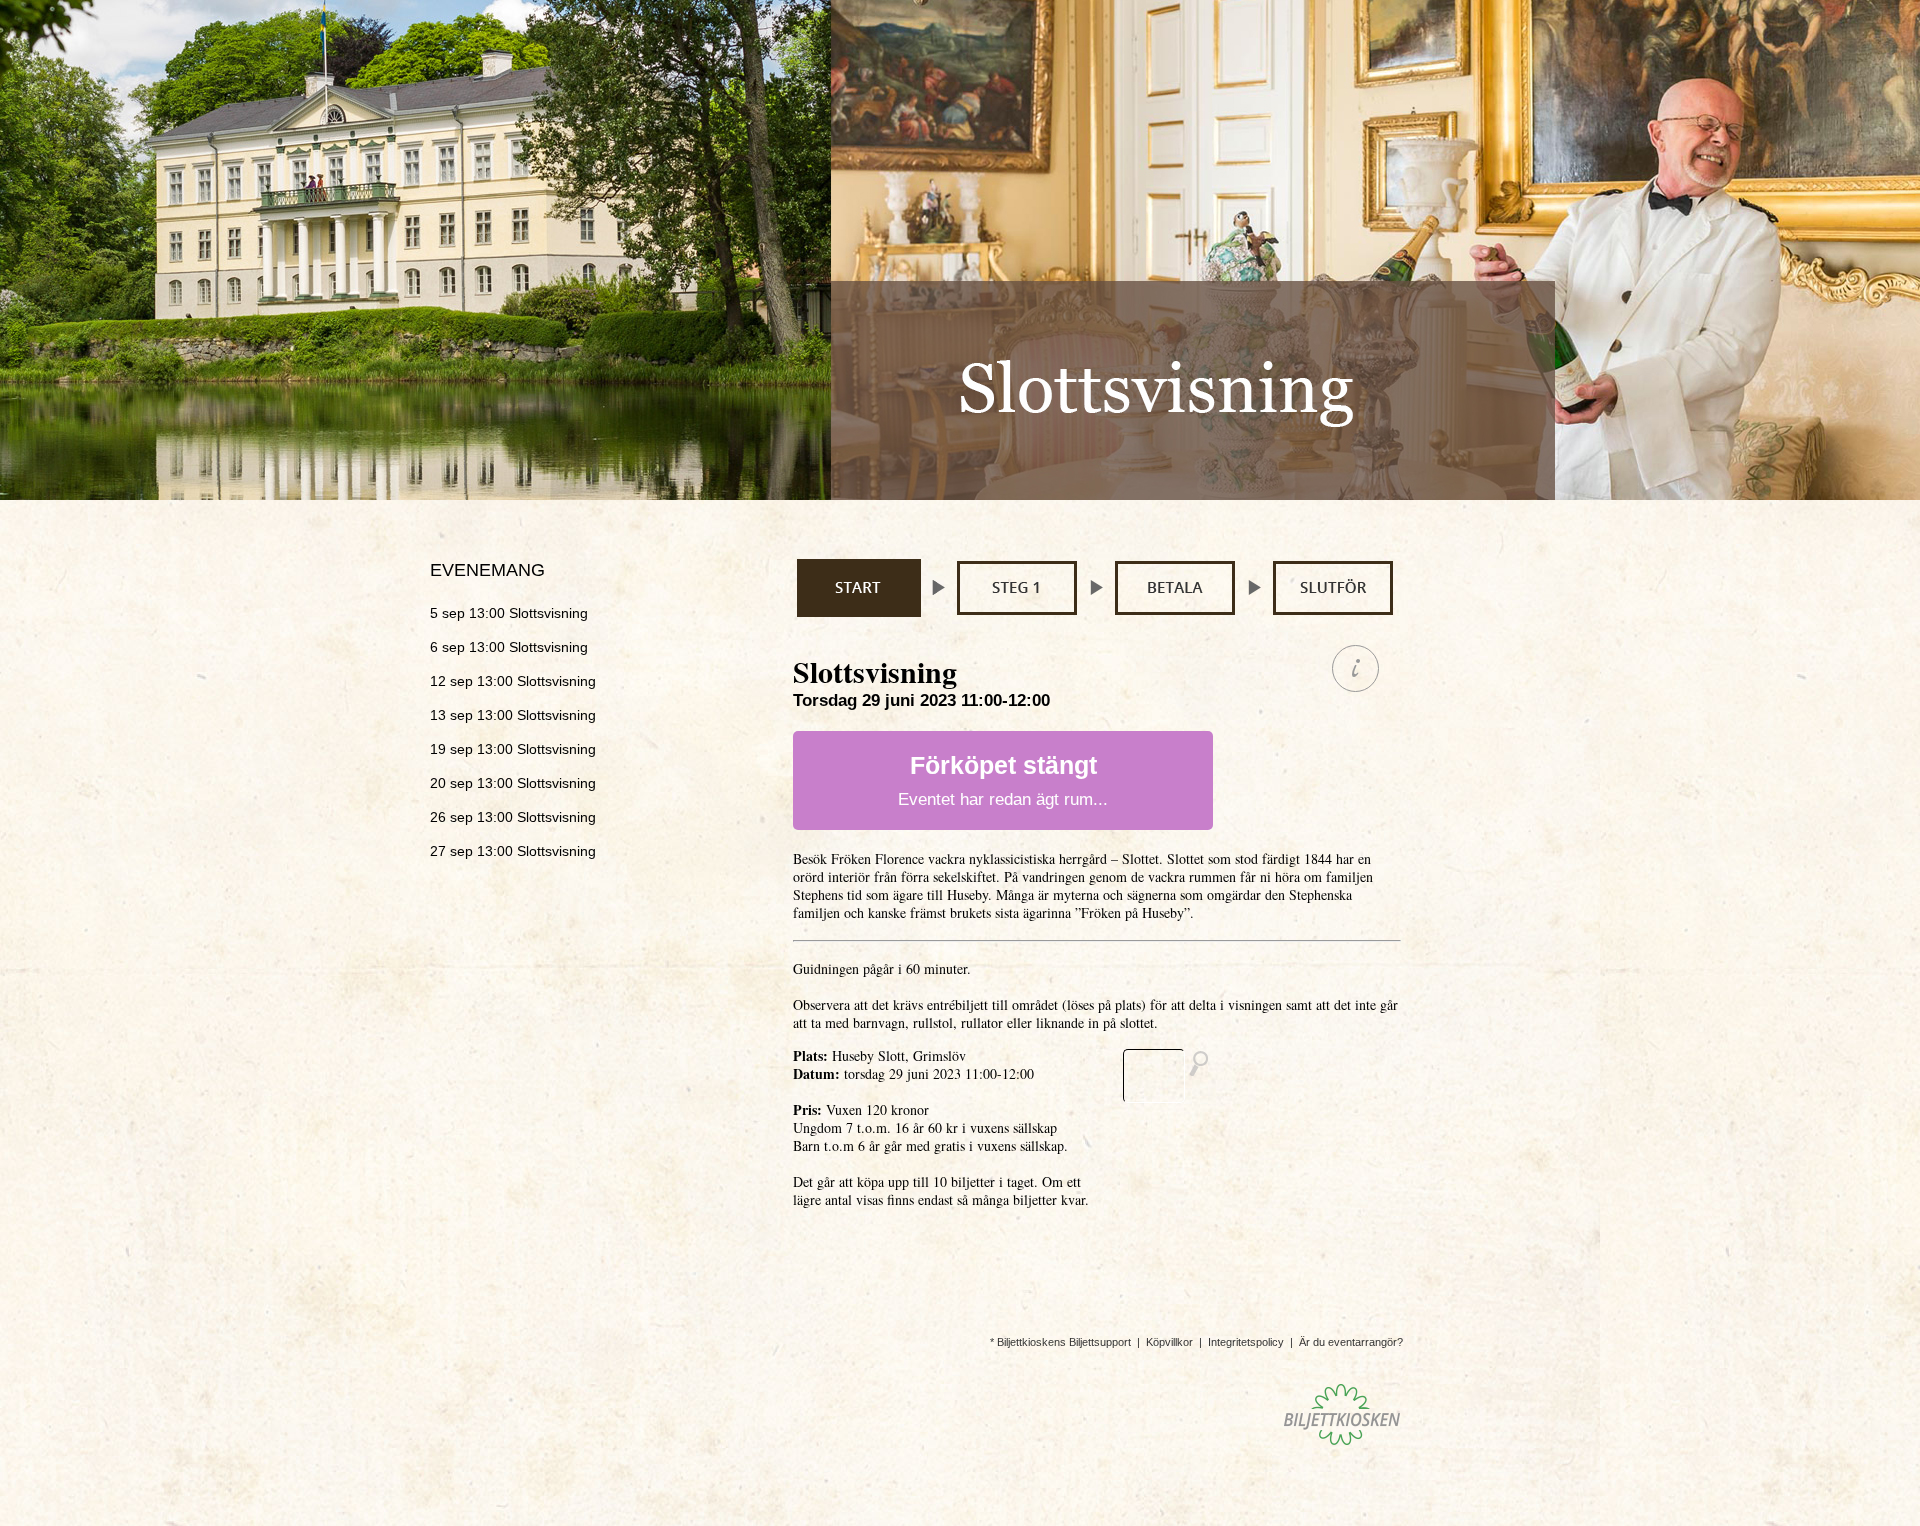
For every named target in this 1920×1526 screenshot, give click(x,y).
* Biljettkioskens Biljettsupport (1060, 1342)
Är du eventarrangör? (1351, 1342)
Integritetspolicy (1246, 1342)
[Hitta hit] (1174, 1076)
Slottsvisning (509, 613)
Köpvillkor (1169, 1342)
